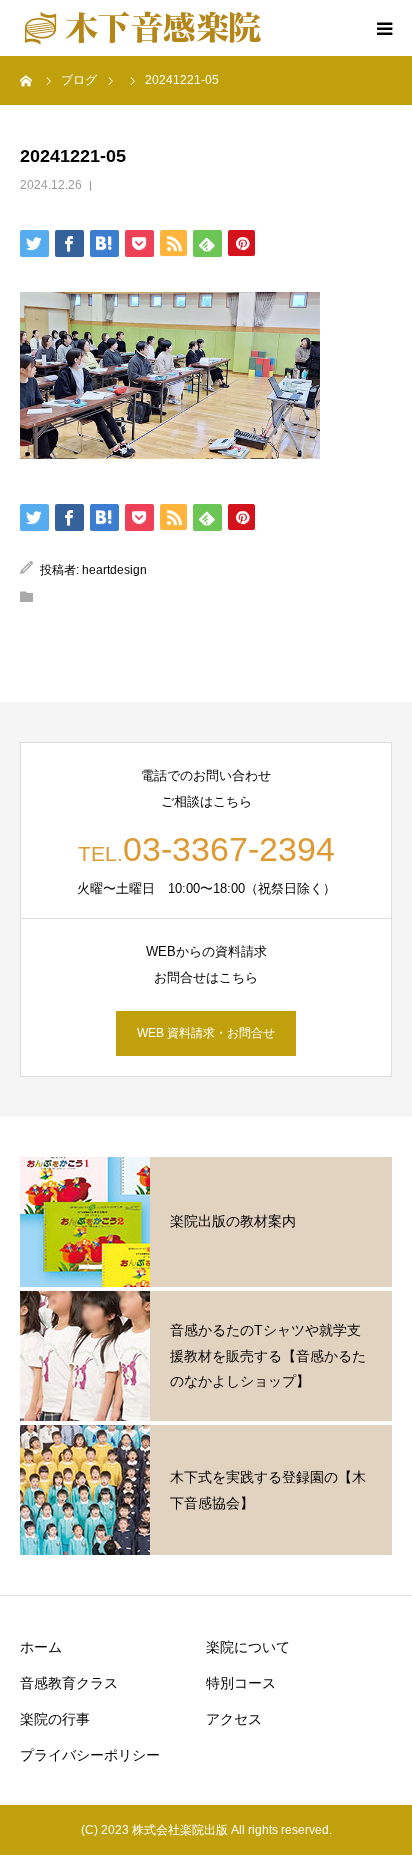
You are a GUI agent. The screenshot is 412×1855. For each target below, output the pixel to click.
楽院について (248, 1647)
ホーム (41, 1647)
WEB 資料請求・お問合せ (206, 1033)
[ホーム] (27, 80)
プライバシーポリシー (90, 1755)
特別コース (241, 1683)
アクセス (234, 1719)
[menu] (384, 28)
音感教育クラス (69, 1683)
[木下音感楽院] (142, 28)
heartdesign (114, 570)
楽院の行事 (55, 1719)
